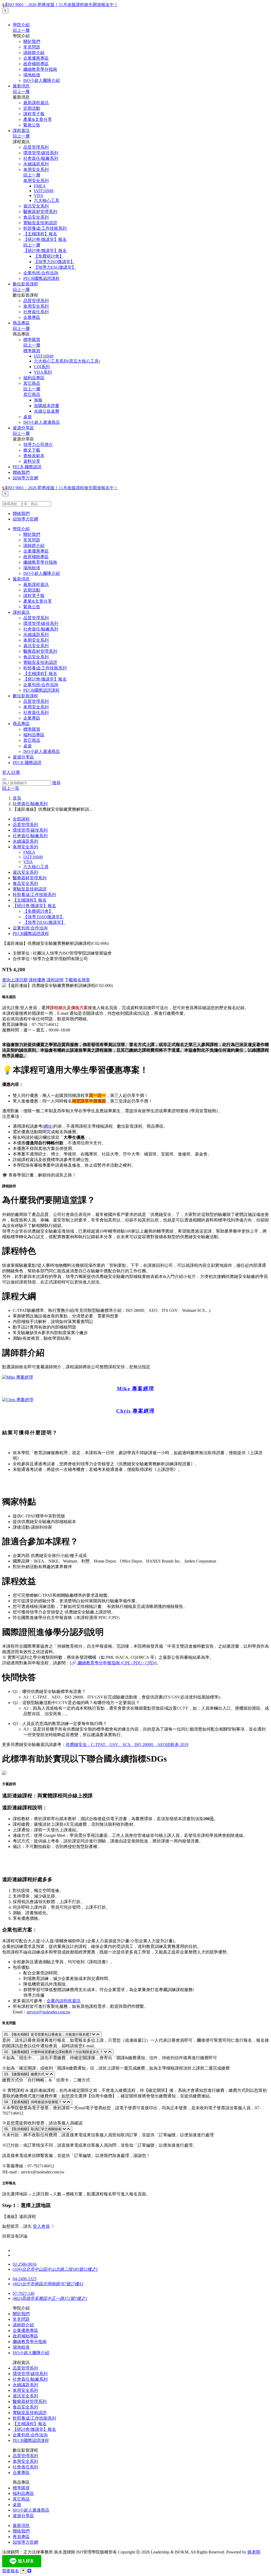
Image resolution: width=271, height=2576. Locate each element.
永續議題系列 (36, 164)
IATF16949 (44, 191)
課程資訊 (21, 131)
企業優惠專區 (36, 58)
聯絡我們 (21, 472)
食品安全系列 (36, 217)
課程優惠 (37, 980)
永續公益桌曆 (47, 411)
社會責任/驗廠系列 (41, 158)
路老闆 (254, 2552)
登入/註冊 (11, 772)
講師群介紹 (34, 53)
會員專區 (21, 2537)
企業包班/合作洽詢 (41, 273)
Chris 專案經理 (135, 1411)
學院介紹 (21, 25)
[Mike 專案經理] (18, 1377)
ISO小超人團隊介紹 (42, 80)
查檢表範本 (34, 456)
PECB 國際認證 (27, 467)
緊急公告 (32, 125)
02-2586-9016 (25, 2264)
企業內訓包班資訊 (64, 2001)
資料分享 (32, 461)
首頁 (17, 798)
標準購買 (32, 340)
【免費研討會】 (49, 256)
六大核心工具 (47, 200)
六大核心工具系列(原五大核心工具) (67, 361)
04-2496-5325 (25, 2279)
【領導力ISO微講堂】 (54, 262)
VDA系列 (43, 372)
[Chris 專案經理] (18, 1400)
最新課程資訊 (36, 103)
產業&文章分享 (38, 119)
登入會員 (41, 2226)
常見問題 (32, 47)
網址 (48, 1126)
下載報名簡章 (77, 980)
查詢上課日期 (15, 980)
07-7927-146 (24, 2293)
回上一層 (21, 30)
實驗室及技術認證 (40, 223)
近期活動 (32, 108)
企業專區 (32, 317)
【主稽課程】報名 (40, 234)
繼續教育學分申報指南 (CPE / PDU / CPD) (116, 1663)
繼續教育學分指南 (40, 69)
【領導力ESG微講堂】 (55, 267)
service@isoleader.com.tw (49, 2012)
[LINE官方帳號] (29, 2571)
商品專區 (21, 323)
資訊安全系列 (36, 206)
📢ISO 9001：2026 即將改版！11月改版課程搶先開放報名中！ (60, 5)
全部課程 (21, 819)
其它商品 (32, 383)
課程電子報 (34, 114)
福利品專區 (34, 378)
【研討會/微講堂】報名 (45, 239)
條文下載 (32, 450)
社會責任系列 (36, 312)
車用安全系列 (36, 169)
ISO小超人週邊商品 (42, 422)
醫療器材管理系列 (40, 212)
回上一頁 (11, 788)
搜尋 (56, 783)
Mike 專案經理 (136, 1389)
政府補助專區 (36, 64)
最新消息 (21, 86)
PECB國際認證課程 (41, 278)
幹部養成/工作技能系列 (45, 228)
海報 (38, 400)
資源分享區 (23, 428)
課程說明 (55, 980)
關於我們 (32, 41)
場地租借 (32, 75)
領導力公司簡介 (38, 445)
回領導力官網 (25, 478)
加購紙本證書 (47, 406)
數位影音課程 (25, 284)
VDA (39, 195)
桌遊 (28, 417)
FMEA (40, 186)
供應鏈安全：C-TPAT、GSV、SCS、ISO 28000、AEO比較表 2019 (127, 1744)
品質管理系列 (36, 147)
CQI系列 (42, 367)
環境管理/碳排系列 (41, 153)
